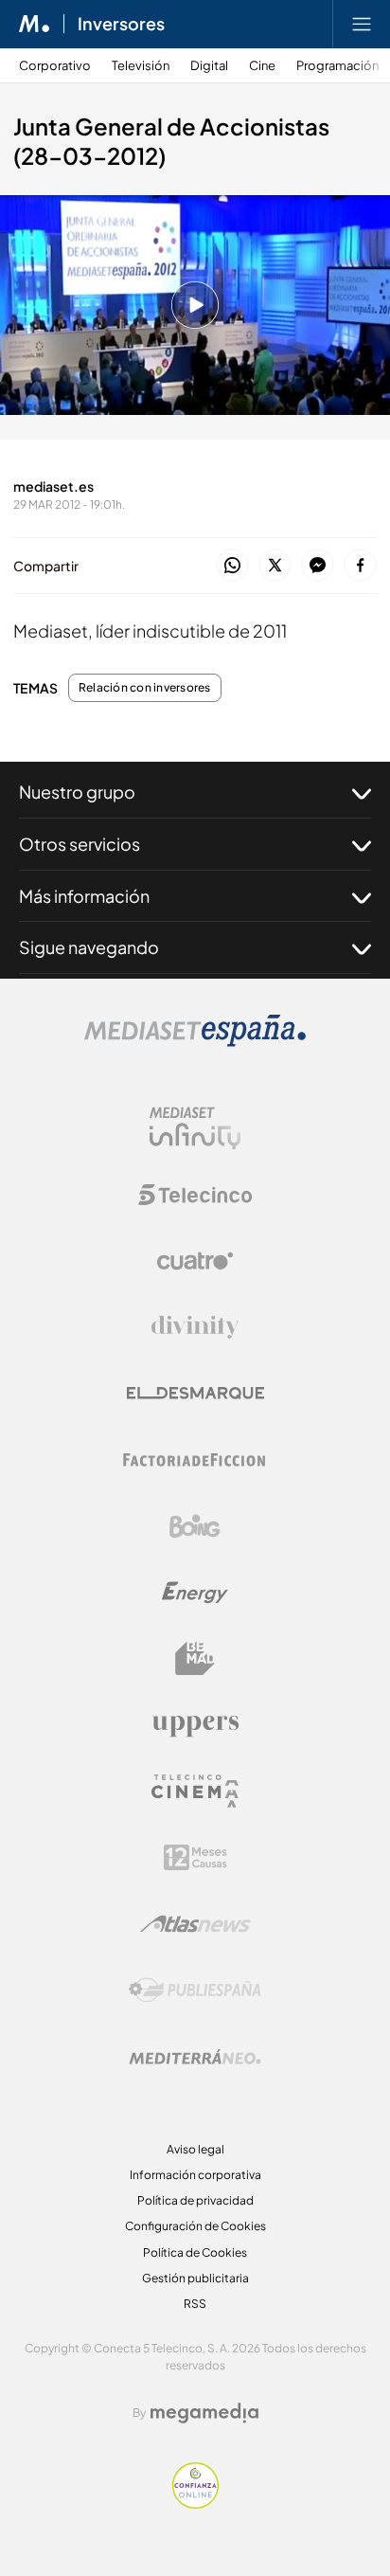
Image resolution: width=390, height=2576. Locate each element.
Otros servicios (80, 844)
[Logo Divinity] (195, 1327)
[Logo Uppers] (195, 1725)
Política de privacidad (195, 2200)
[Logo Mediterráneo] (195, 2057)
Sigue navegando (89, 947)
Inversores (121, 24)
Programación (337, 66)
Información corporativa (195, 2175)
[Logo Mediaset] (195, 1042)
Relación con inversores (145, 688)
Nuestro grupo (77, 792)
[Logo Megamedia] (204, 2413)
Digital (209, 66)
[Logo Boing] (195, 1526)
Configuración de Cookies (195, 2226)
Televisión (141, 66)
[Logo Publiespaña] (195, 1991)
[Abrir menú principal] (362, 24)
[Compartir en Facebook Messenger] (318, 566)
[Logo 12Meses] (195, 1857)
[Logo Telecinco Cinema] (195, 1791)
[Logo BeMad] (195, 1659)
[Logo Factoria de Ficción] (195, 1460)
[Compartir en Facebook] (360, 566)
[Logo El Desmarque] (195, 1393)
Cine (262, 66)
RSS (195, 2304)
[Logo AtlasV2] (195, 1924)
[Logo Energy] (195, 1593)
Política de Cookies (195, 2252)
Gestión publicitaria (195, 2278)
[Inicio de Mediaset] (35, 24)
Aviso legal (195, 2149)
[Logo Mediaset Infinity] (195, 1128)
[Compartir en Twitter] (275, 566)
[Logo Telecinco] (195, 1195)
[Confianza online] (195, 2504)
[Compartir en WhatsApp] (232, 566)
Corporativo (55, 66)
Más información (84, 896)
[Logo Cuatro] (195, 1261)
